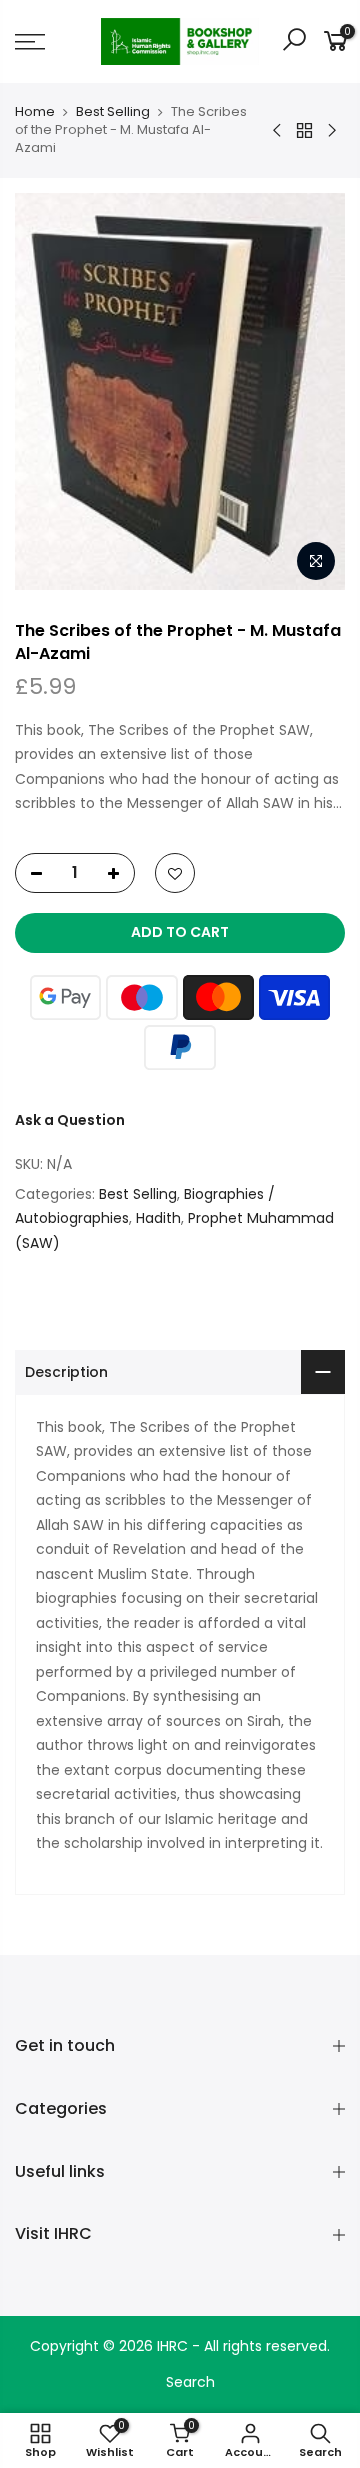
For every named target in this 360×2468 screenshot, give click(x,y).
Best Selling (113, 112)
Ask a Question (70, 1120)
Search (190, 2382)
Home (35, 112)
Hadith (158, 1218)
